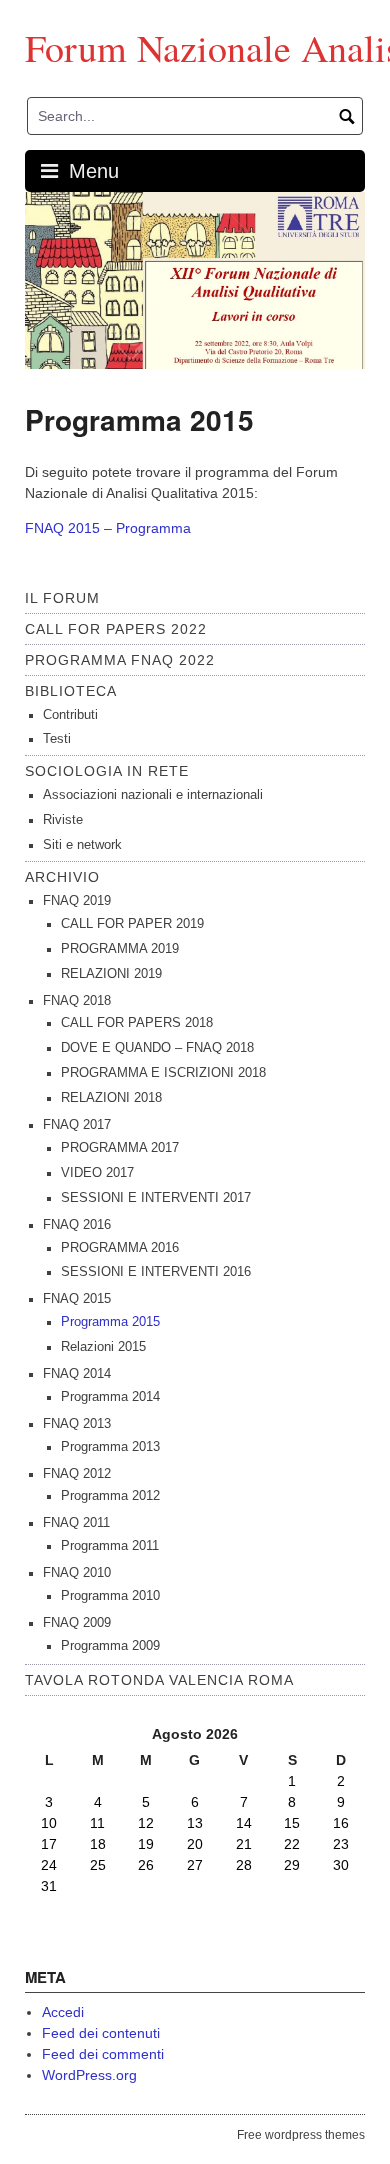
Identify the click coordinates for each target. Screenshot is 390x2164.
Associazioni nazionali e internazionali (153, 795)
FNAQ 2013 (77, 1424)
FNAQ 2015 (77, 1299)
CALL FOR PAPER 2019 (132, 924)
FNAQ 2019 (77, 901)
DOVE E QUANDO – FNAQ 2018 (157, 1048)
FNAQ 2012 (77, 1474)
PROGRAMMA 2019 (120, 949)
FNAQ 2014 (77, 1374)
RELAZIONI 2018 (111, 1098)
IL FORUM (62, 598)
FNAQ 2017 (77, 1125)
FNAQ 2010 (77, 1573)
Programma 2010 (110, 1596)
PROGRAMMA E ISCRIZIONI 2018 (163, 1073)
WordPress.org (89, 2075)
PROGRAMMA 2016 (120, 1248)
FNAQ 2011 (76, 1523)
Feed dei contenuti (101, 2033)
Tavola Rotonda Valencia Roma (159, 1680)
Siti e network (82, 845)
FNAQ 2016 (77, 1225)
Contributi (70, 715)
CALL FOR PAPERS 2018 (137, 1023)
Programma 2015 (110, 1322)
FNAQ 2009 (77, 1623)
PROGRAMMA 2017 (120, 1148)
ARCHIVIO (62, 877)
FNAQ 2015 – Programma (108, 528)
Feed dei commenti (103, 2054)
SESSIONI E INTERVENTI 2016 (156, 1272)
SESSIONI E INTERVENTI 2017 (156, 1198)
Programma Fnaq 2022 (120, 660)
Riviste (63, 820)
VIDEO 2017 (97, 1173)
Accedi (63, 2012)
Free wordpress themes (301, 2135)
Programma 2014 (110, 1397)
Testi (57, 739)
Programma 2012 (110, 1496)
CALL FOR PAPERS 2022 (116, 629)
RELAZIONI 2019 (111, 974)
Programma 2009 (110, 1646)
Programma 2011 (110, 1546)
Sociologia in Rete (107, 771)
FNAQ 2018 (77, 1001)
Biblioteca (71, 691)
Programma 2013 (110, 1447)
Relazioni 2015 (103, 1347)
